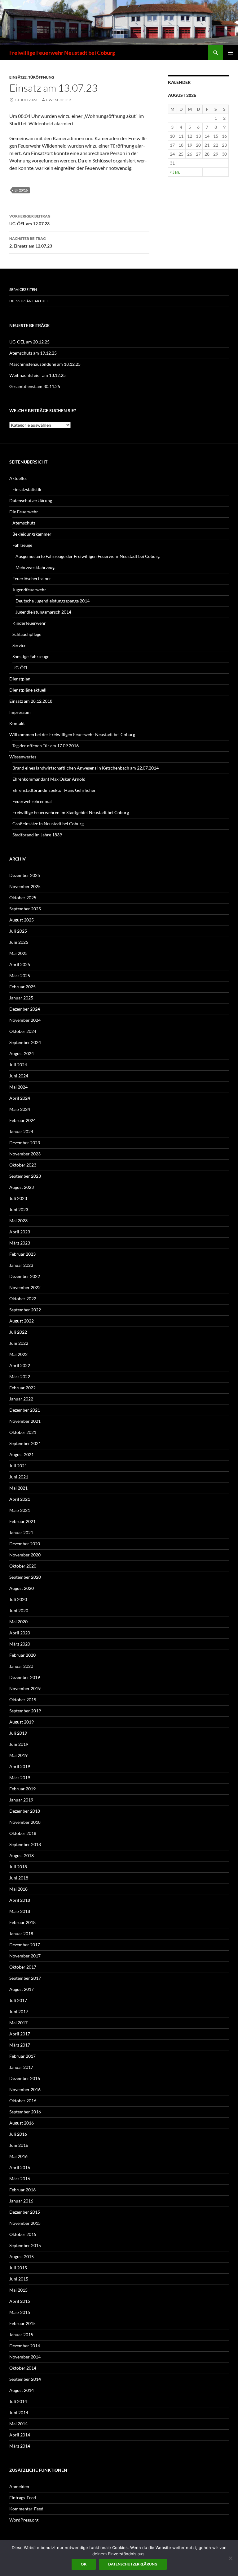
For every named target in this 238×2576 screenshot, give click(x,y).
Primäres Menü (231, 53)
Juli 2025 (18, 931)
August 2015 (22, 2257)
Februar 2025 (22, 987)
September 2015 (25, 2245)
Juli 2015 (18, 2268)
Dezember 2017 (25, 1945)
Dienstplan (20, 679)
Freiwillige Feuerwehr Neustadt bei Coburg (62, 53)
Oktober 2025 (23, 898)
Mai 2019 (18, 1755)
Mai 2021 (18, 1488)
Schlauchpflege (27, 634)
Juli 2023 (18, 1198)
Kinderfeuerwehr (29, 623)
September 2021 (25, 1443)
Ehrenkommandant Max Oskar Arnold (49, 779)
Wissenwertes (23, 757)
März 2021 (20, 1510)
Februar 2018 (22, 1922)
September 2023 (25, 1176)
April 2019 (20, 1766)
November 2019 (25, 1688)
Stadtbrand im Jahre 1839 (37, 835)
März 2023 (20, 1243)
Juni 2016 (19, 2145)
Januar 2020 (21, 1666)
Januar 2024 (21, 1131)
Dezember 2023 (25, 1143)
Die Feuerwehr (24, 512)
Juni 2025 (19, 942)
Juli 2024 (18, 1065)
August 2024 (22, 1053)
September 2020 (25, 1577)
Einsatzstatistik (27, 489)
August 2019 (22, 1722)
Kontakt (17, 723)
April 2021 (20, 1499)
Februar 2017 (22, 2056)
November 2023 (25, 1154)
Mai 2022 (18, 1354)
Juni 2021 (19, 1477)
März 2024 (20, 1109)
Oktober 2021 (23, 1432)
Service (19, 645)
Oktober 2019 (23, 1700)
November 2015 (25, 2223)
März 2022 (20, 1376)
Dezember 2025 (25, 875)
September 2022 (25, 1310)
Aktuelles (18, 478)
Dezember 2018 (25, 1811)
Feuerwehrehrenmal (32, 801)
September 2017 (25, 1978)
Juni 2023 (19, 1209)
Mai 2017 (18, 2023)
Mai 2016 (18, 2156)
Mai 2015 (18, 2290)
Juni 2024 (19, 1076)
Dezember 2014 (25, 2346)
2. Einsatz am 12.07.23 (31, 242)
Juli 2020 (18, 1599)
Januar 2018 (21, 1933)
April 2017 (20, 2034)
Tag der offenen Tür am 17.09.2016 (46, 746)
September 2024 (25, 1042)
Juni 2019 (19, 1744)
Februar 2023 (22, 1254)
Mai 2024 (18, 1087)
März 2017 (20, 2045)
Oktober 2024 (23, 1031)
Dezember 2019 (25, 1677)
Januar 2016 (21, 2201)
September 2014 (25, 2379)
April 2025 (20, 964)
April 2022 (20, 1365)
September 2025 (25, 909)
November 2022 (25, 1287)
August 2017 (22, 1989)
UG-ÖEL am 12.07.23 (30, 220)
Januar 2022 (21, 1399)
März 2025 (20, 975)
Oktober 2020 (23, 1566)
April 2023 (20, 1232)
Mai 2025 (18, 953)
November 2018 (25, 1822)
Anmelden (19, 2486)
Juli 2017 (18, 2000)
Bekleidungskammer (32, 534)
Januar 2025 (21, 998)
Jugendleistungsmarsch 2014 (43, 612)
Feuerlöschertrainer (32, 578)
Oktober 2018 (23, 1833)
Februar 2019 (22, 1789)
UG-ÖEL (20, 668)
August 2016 (22, 2123)
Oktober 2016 (23, 2101)
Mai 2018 (18, 1889)
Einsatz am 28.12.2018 (31, 701)
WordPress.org (24, 2520)
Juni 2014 (19, 2412)
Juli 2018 (18, 1867)
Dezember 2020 (25, 1544)
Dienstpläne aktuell (30, 301)
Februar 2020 (22, 1655)
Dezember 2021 (25, 1410)
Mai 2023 (18, 1221)
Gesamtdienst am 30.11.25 (35, 386)
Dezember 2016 (25, 2078)
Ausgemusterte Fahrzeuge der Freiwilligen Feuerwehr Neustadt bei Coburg (88, 556)
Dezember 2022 (25, 1276)
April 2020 (20, 1633)
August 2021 (22, 1454)
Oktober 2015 (23, 2234)
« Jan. (175, 172)
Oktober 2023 (23, 1165)
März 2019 (20, 1778)
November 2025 (25, 886)
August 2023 (22, 1187)
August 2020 (22, 1588)
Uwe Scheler (58, 100)
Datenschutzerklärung (31, 501)
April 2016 (20, 2167)
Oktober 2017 (23, 1967)
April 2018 (20, 1900)
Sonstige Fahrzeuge (31, 656)
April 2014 (20, 2435)
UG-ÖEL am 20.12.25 (29, 342)
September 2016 (25, 2112)
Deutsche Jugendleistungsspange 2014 (53, 601)
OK (84, 2564)
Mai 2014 (18, 2424)
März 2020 (20, 1644)
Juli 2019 (18, 1733)
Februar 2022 (22, 1388)
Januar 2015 (21, 2334)
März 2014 (20, 2446)
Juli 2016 (18, 2134)
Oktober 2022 (23, 1299)
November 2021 (25, 1421)
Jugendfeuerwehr (29, 590)
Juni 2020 (19, 1610)
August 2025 (22, 920)
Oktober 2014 (23, 2368)
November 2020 (25, 1555)
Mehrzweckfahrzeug (35, 567)
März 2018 (20, 1911)
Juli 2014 (18, 2401)
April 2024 (20, 1098)
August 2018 (22, 1855)
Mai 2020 (18, 1622)
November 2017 (25, 1956)
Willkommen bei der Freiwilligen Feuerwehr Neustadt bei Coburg (72, 734)
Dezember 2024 (25, 1009)
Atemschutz (24, 523)
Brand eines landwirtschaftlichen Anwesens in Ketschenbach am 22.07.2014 (86, 768)
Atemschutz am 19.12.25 (33, 353)
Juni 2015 (19, 2279)
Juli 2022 (18, 1332)
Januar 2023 (21, 1265)
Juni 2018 (19, 1878)
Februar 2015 (22, 2323)
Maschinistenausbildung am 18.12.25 (45, 364)
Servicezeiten (23, 289)
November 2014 (25, 2357)
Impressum (20, 712)
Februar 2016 (22, 2190)
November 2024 (25, 1020)
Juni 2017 (19, 2011)
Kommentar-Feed (26, 2509)
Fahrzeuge (22, 545)
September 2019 (25, 1711)
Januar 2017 (21, 2067)
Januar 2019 (21, 1800)
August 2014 (22, 2390)
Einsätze (18, 77)
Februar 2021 (22, 1521)
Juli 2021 (18, 1466)
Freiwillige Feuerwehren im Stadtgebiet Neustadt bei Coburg (71, 812)
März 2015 (20, 2312)
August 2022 (22, 1321)
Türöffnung (41, 77)
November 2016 (25, 2089)
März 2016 (20, 2179)
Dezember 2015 (25, 2212)
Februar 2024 (22, 1120)
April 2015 (20, 2301)
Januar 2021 (21, 1532)
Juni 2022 (19, 1343)
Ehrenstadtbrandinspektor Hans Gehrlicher (54, 790)
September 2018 (25, 1844)
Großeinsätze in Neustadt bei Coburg (48, 824)
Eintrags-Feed (23, 2498)
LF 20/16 (21, 190)
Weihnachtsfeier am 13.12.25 (37, 375)
